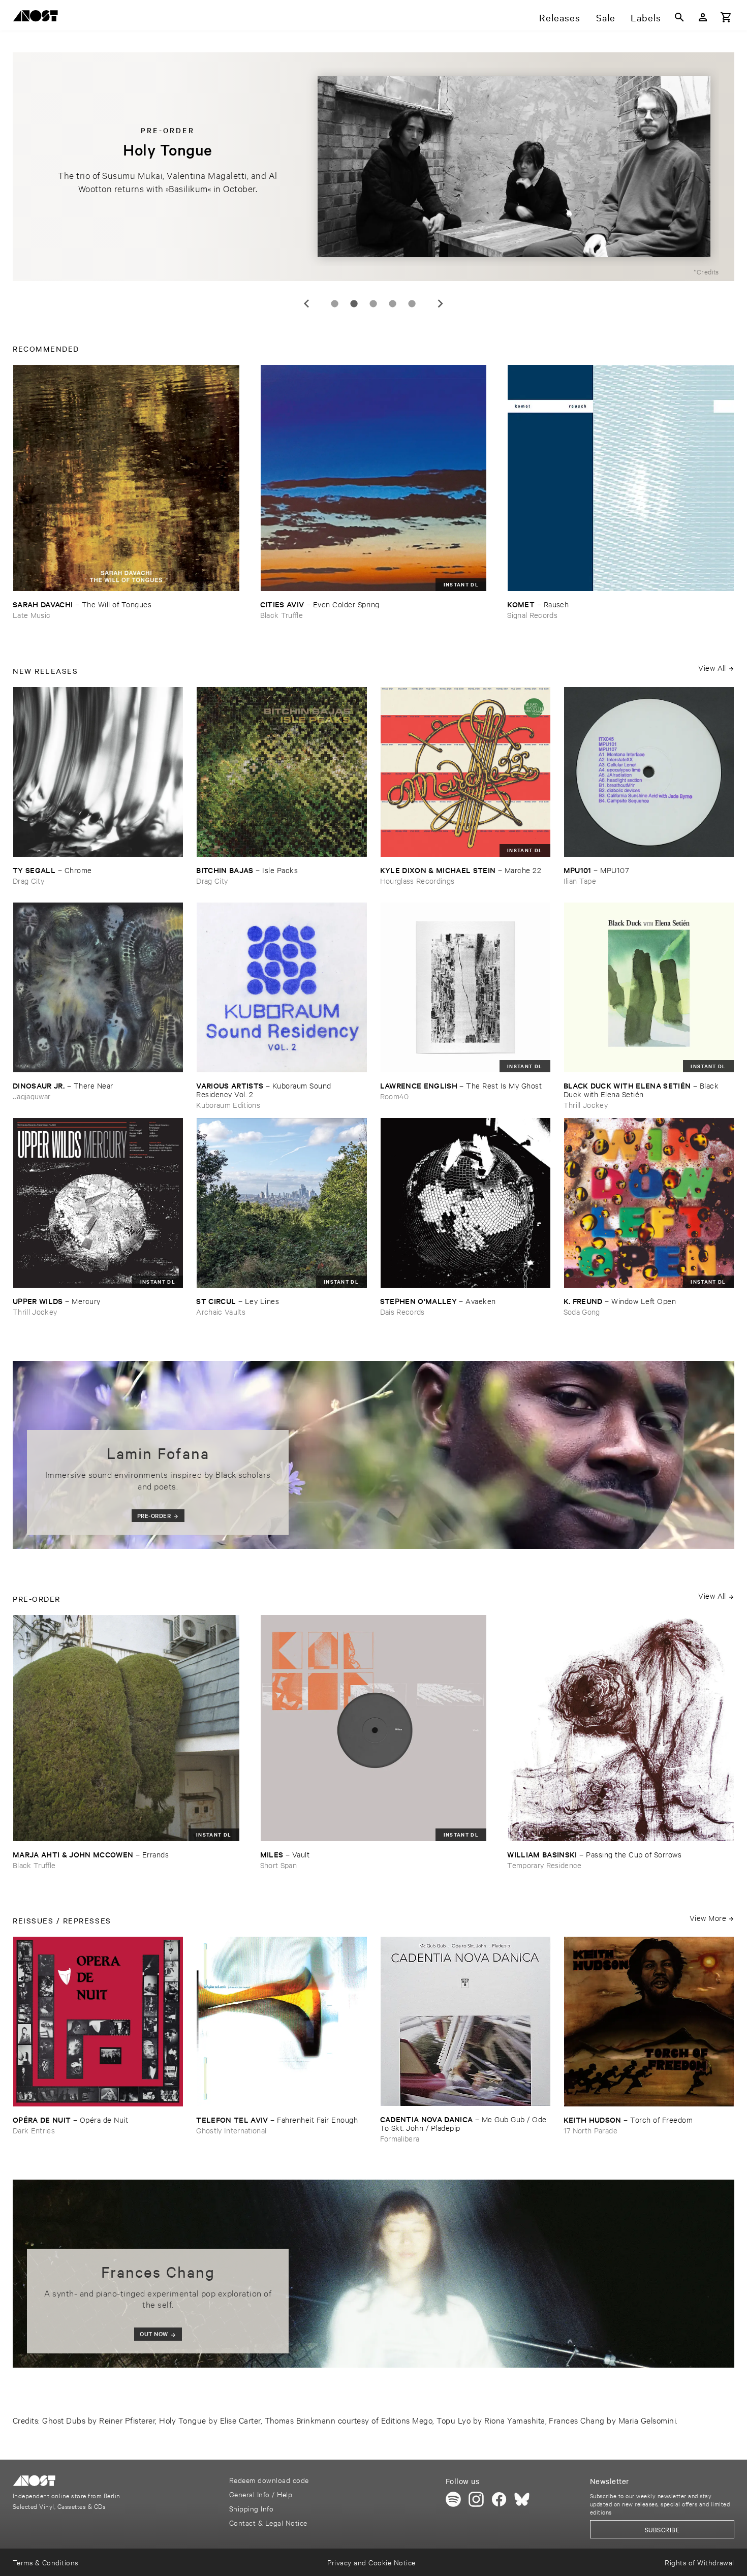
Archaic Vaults (221, 1311)
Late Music (32, 615)
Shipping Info (251, 2508)
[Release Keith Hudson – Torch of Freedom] (649, 2022)
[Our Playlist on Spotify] (453, 2499)
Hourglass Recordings (417, 880)
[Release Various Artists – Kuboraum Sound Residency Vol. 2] (282, 987)
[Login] (703, 17)
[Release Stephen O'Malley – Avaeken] (465, 1203)
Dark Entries (34, 2130)
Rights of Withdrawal (699, 2562)
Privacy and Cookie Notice (371, 2562)
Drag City (28, 880)
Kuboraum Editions (228, 1105)
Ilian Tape (580, 880)
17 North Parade (590, 2130)
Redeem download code (269, 2480)
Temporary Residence (544, 1865)
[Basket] (726, 17)
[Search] (679, 17)
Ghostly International (231, 2130)
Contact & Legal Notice (268, 2522)
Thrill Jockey (586, 1105)
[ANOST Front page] (38, 18)
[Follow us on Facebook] (499, 2499)
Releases (560, 17)
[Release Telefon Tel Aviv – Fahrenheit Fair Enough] (282, 2022)
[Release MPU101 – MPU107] (649, 772)
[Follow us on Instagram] (476, 2499)
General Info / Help (261, 2494)
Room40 (395, 1096)
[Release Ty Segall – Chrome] (98, 772)
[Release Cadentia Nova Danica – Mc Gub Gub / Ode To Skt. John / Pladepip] (465, 2021)
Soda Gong (582, 1311)
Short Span (278, 1865)
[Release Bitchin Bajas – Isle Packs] (282, 772)
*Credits (706, 271)
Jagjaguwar (32, 1096)
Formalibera (400, 2138)
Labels (646, 17)
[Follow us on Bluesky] (522, 2499)
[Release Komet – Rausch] (621, 478)
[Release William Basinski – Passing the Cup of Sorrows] (621, 1728)
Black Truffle (282, 615)
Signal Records (532, 615)
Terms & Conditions (45, 2562)
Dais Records (402, 1311)
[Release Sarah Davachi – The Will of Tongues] (126, 478)
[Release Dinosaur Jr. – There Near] (98, 987)
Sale (606, 17)
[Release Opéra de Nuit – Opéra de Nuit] (98, 2022)
